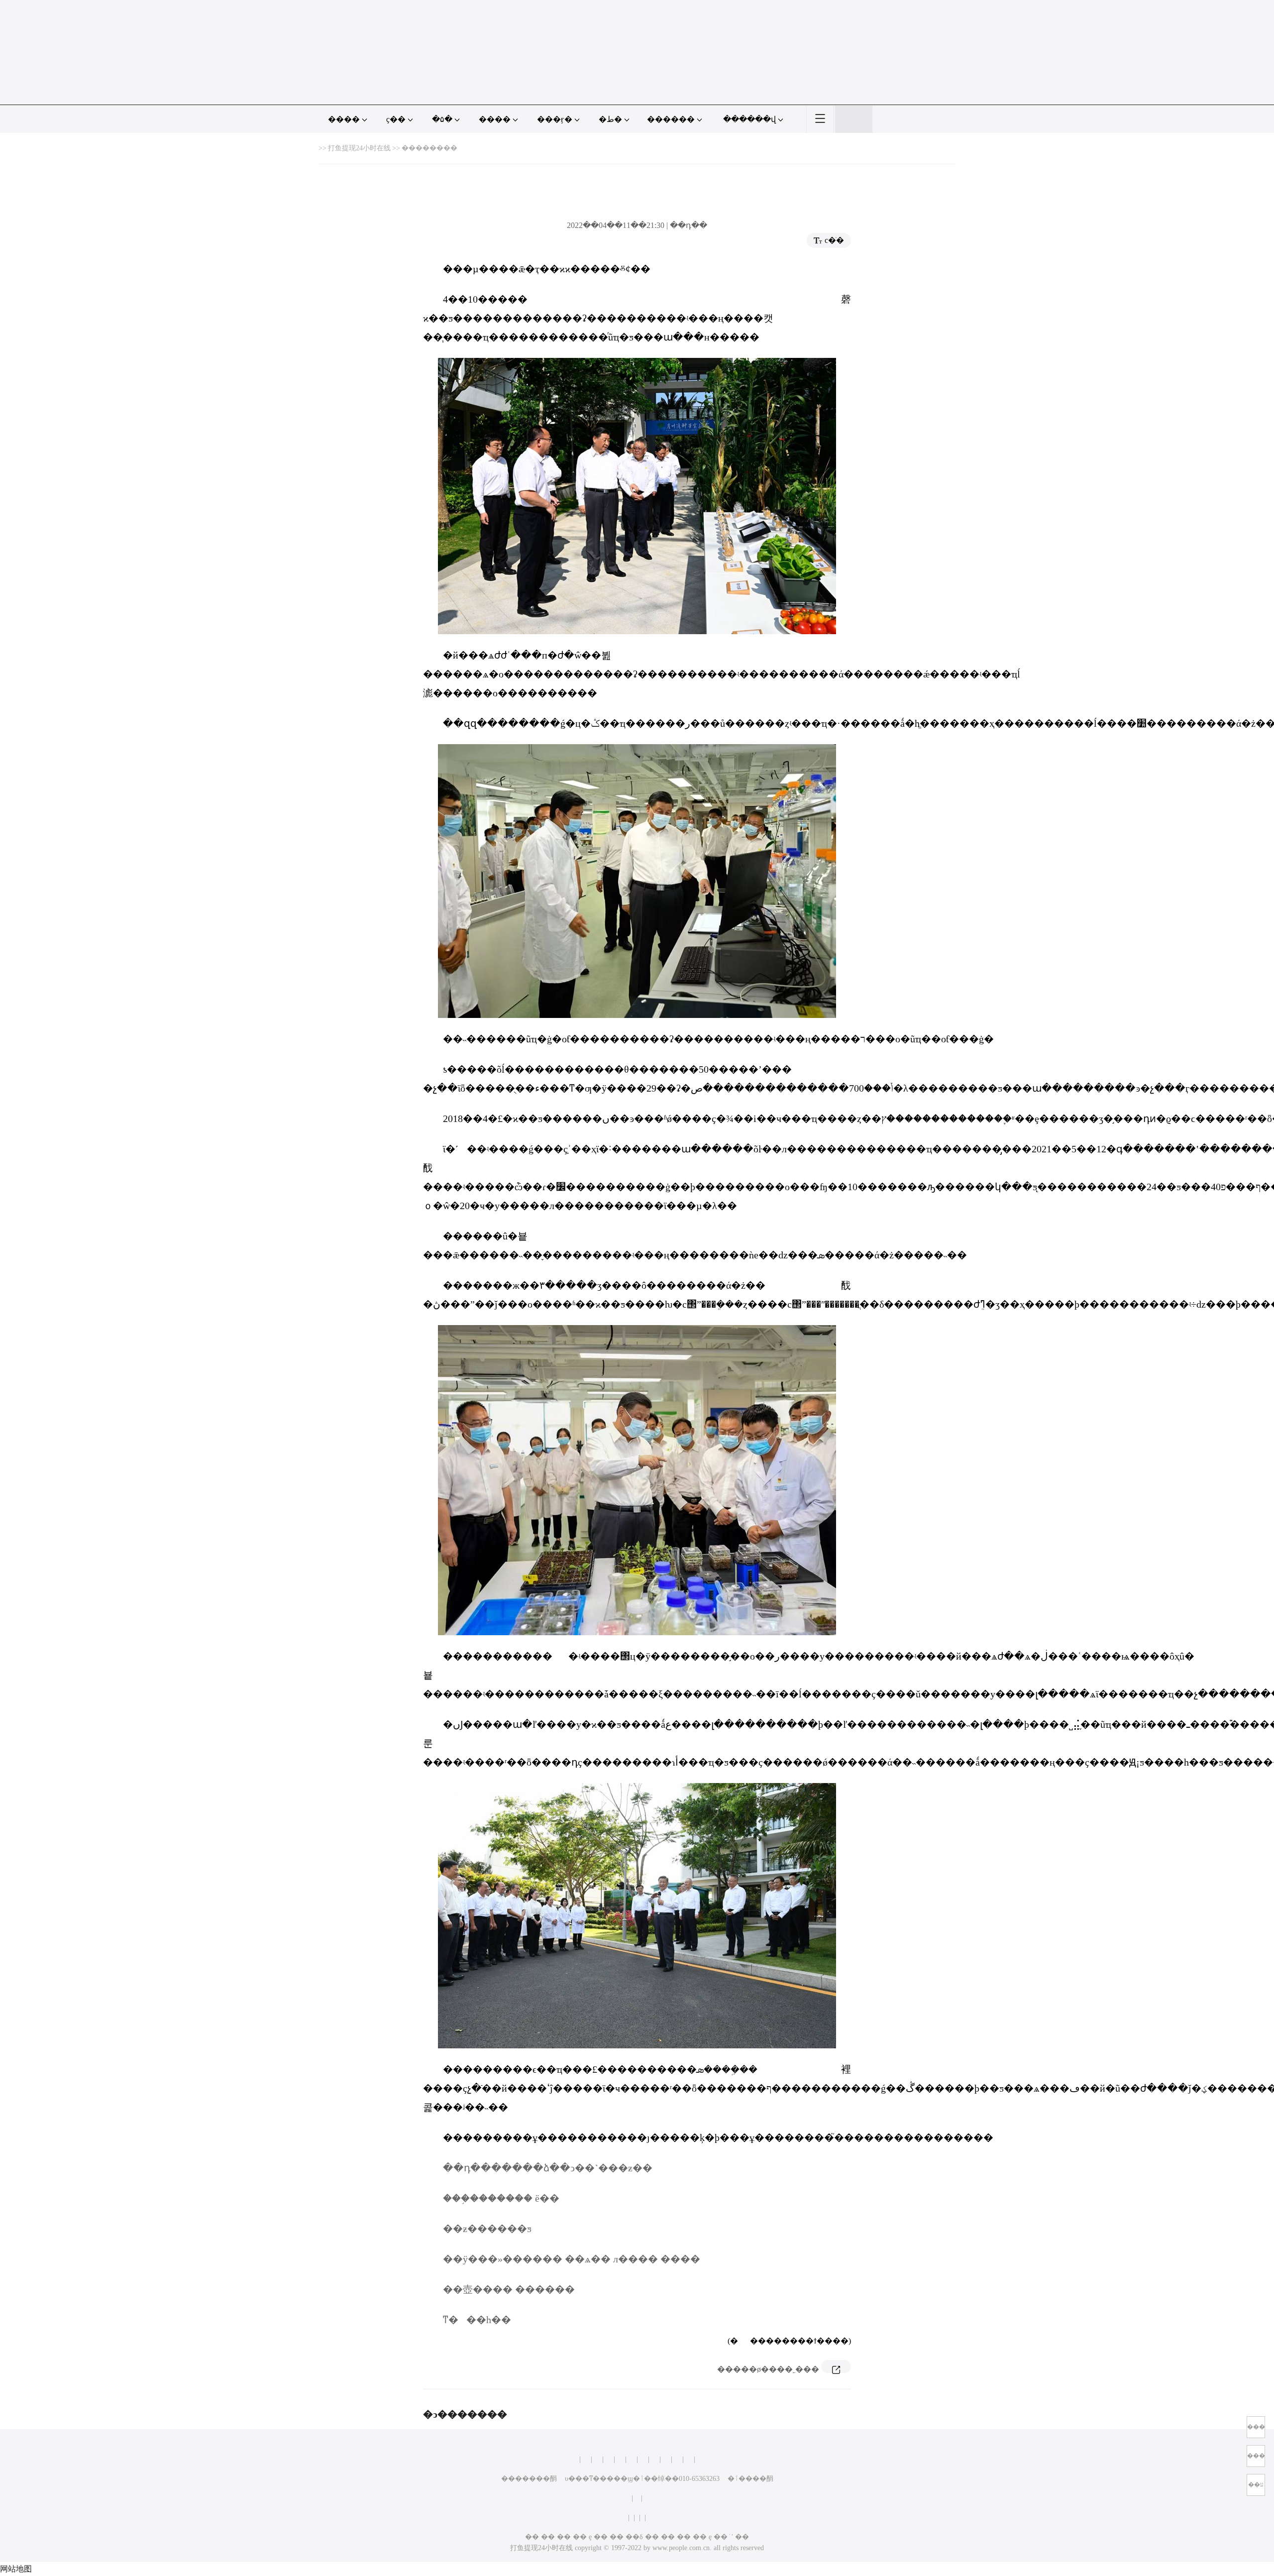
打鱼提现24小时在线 (359, 148)
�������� (429, 148)
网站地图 (16, 2569)
